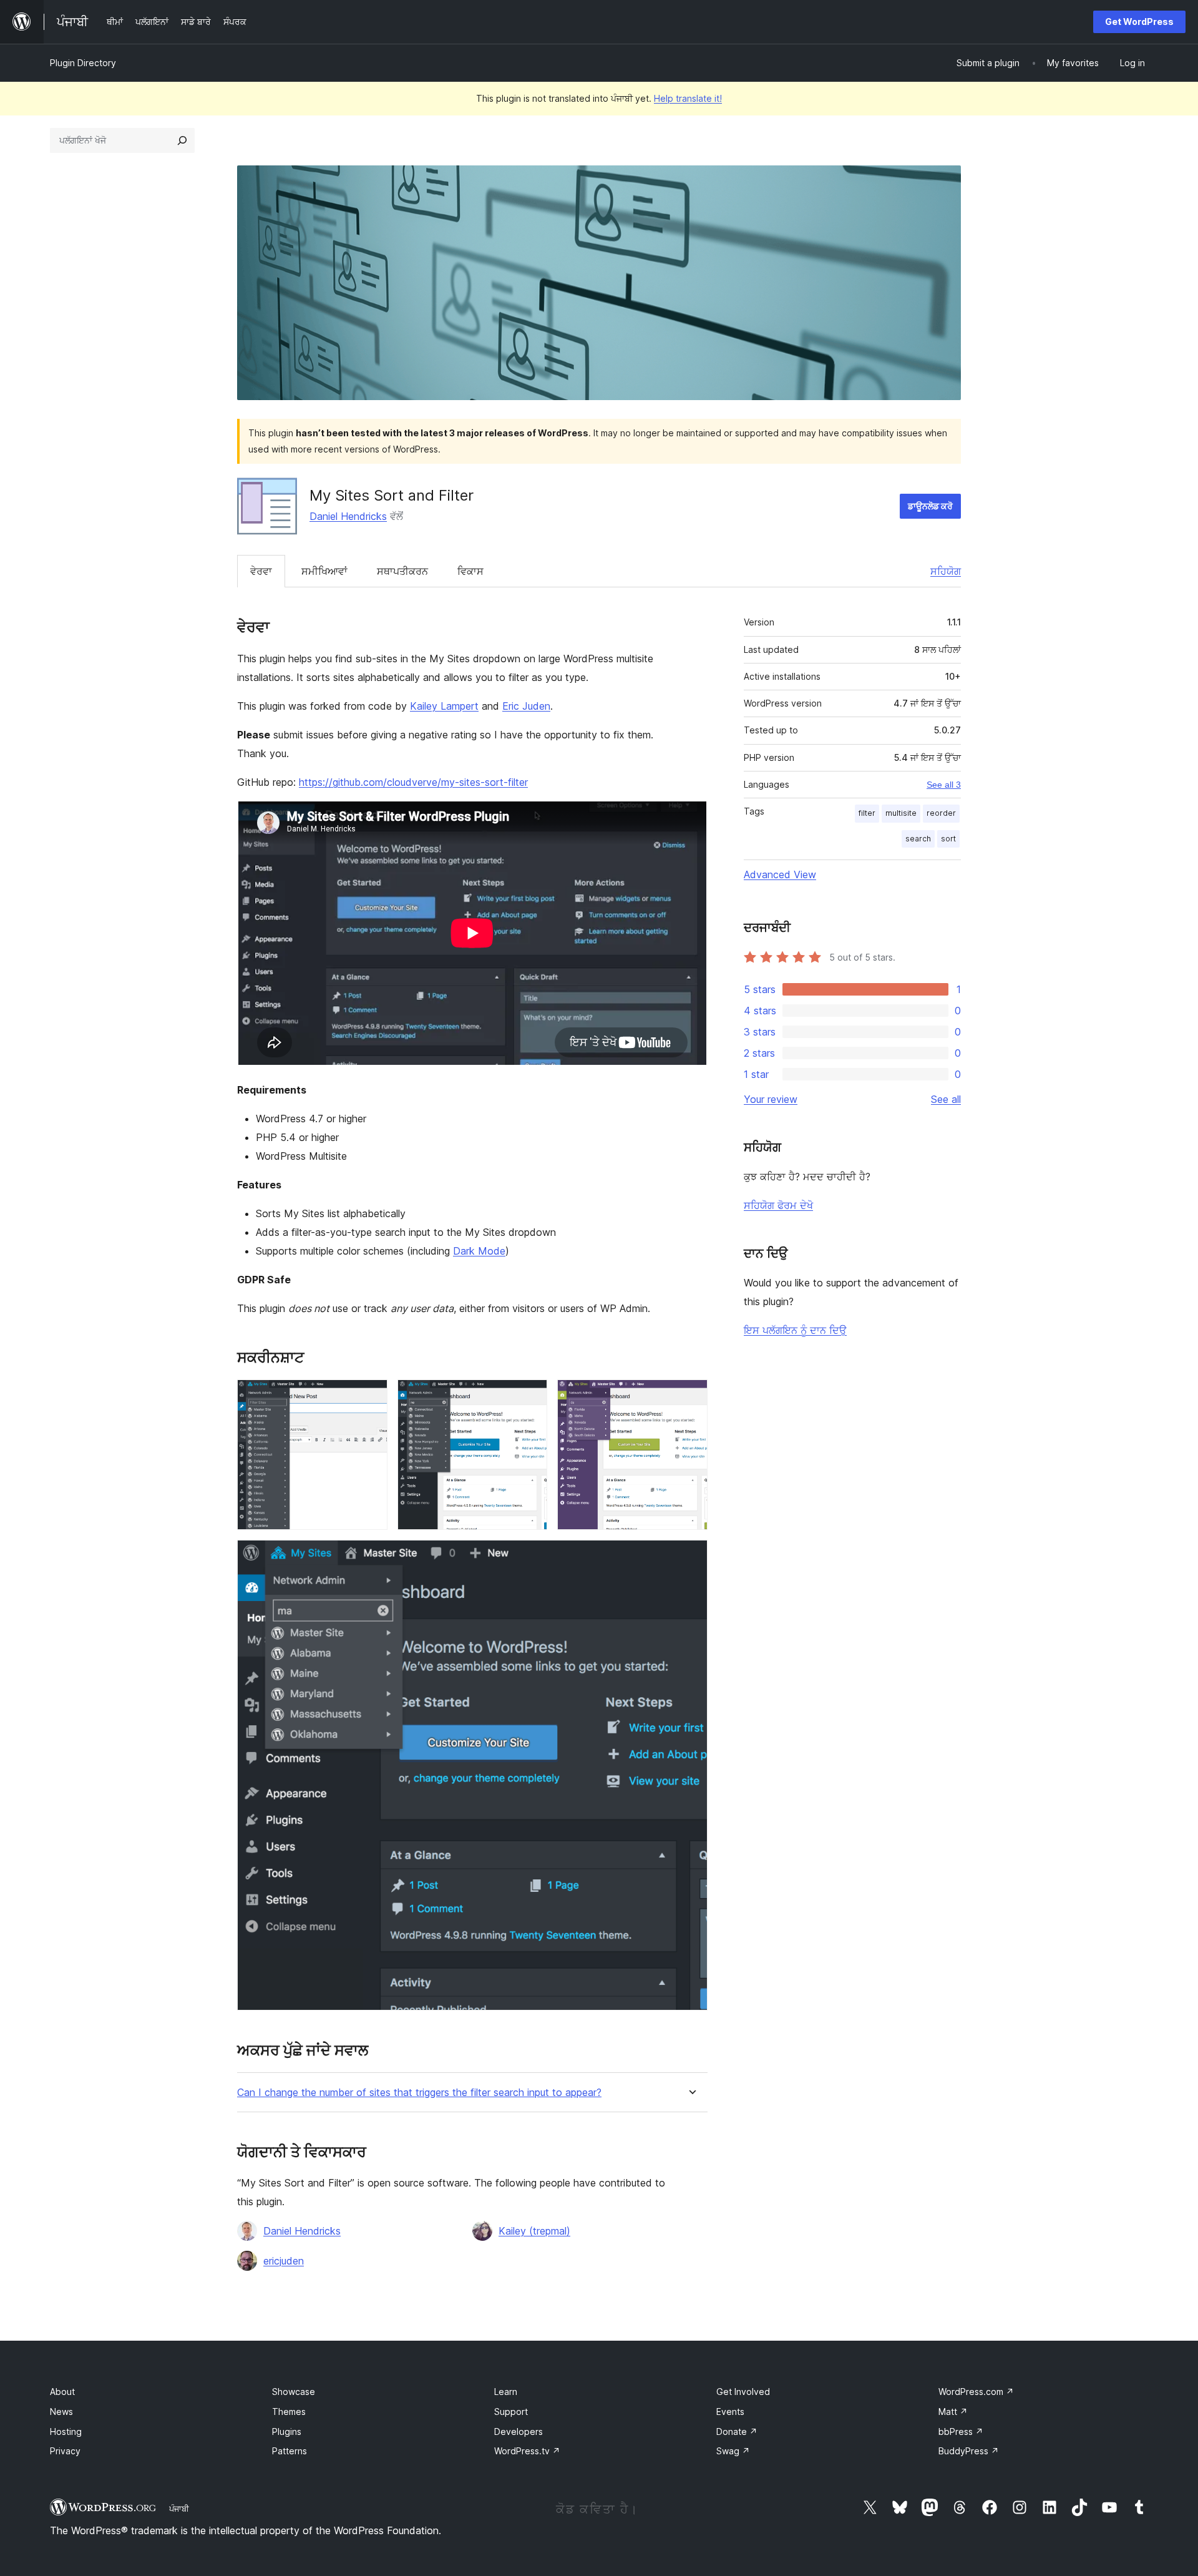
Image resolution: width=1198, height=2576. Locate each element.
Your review (771, 1099)
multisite (901, 813)
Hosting (66, 2432)
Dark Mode (479, 1251)
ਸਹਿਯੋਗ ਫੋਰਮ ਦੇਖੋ (778, 1205)
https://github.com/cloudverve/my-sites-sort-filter (413, 782)
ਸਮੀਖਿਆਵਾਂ (324, 571)
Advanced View (780, 874)
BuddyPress (969, 2451)
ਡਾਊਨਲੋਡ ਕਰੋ (930, 506)
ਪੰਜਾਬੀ (179, 2509)
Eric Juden (526, 706)
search (918, 839)
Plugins (287, 2432)
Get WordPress (1139, 22)
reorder (941, 813)
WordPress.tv (527, 2451)
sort (948, 839)
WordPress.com (976, 2392)
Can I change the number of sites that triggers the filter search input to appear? (419, 2093)
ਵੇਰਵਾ (261, 571)
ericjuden (284, 2261)
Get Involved (743, 2392)
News (61, 2412)
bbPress (961, 2432)
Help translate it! (688, 98)
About (62, 2392)
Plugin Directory (83, 63)
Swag (733, 2451)
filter (867, 813)
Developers (519, 2432)
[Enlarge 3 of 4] (691, 1396)
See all (946, 1099)
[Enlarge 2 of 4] (530, 1396)
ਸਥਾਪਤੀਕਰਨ (402, 571)
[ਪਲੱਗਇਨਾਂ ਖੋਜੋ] (182, 140)
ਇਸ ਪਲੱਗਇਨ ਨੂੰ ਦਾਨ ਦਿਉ (795, 1330)
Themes (289, 2412)
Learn (506, 2392)
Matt (953, 2412)
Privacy (65, 2451)
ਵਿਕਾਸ (470, 571)
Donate (737, 2432)
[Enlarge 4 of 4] (691, 1557)
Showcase (294, 2392)
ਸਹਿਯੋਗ (946, 571)
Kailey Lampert (444, 706)
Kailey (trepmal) (534, 2231)
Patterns (290, 2451)
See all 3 (944, 785)
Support (511, 2412)
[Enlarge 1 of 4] (371, 1396)
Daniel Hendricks (348, 516)
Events (730, 2412)
